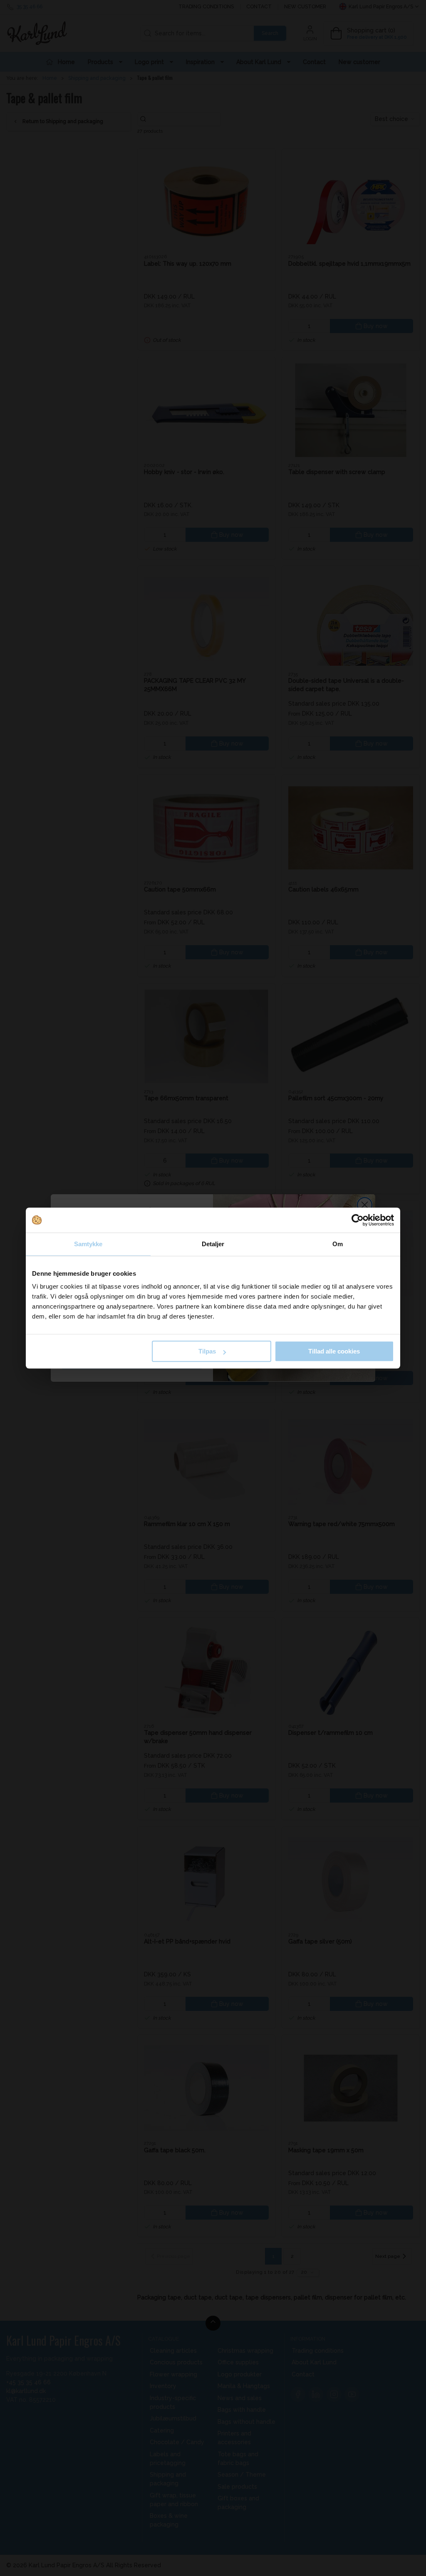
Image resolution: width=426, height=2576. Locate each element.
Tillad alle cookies (334, 1351)
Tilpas (207, 1351)
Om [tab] (338, 1244)
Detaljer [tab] (213, 1244)
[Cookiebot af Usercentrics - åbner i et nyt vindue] (358, 1220)
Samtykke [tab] (88, 1244)
